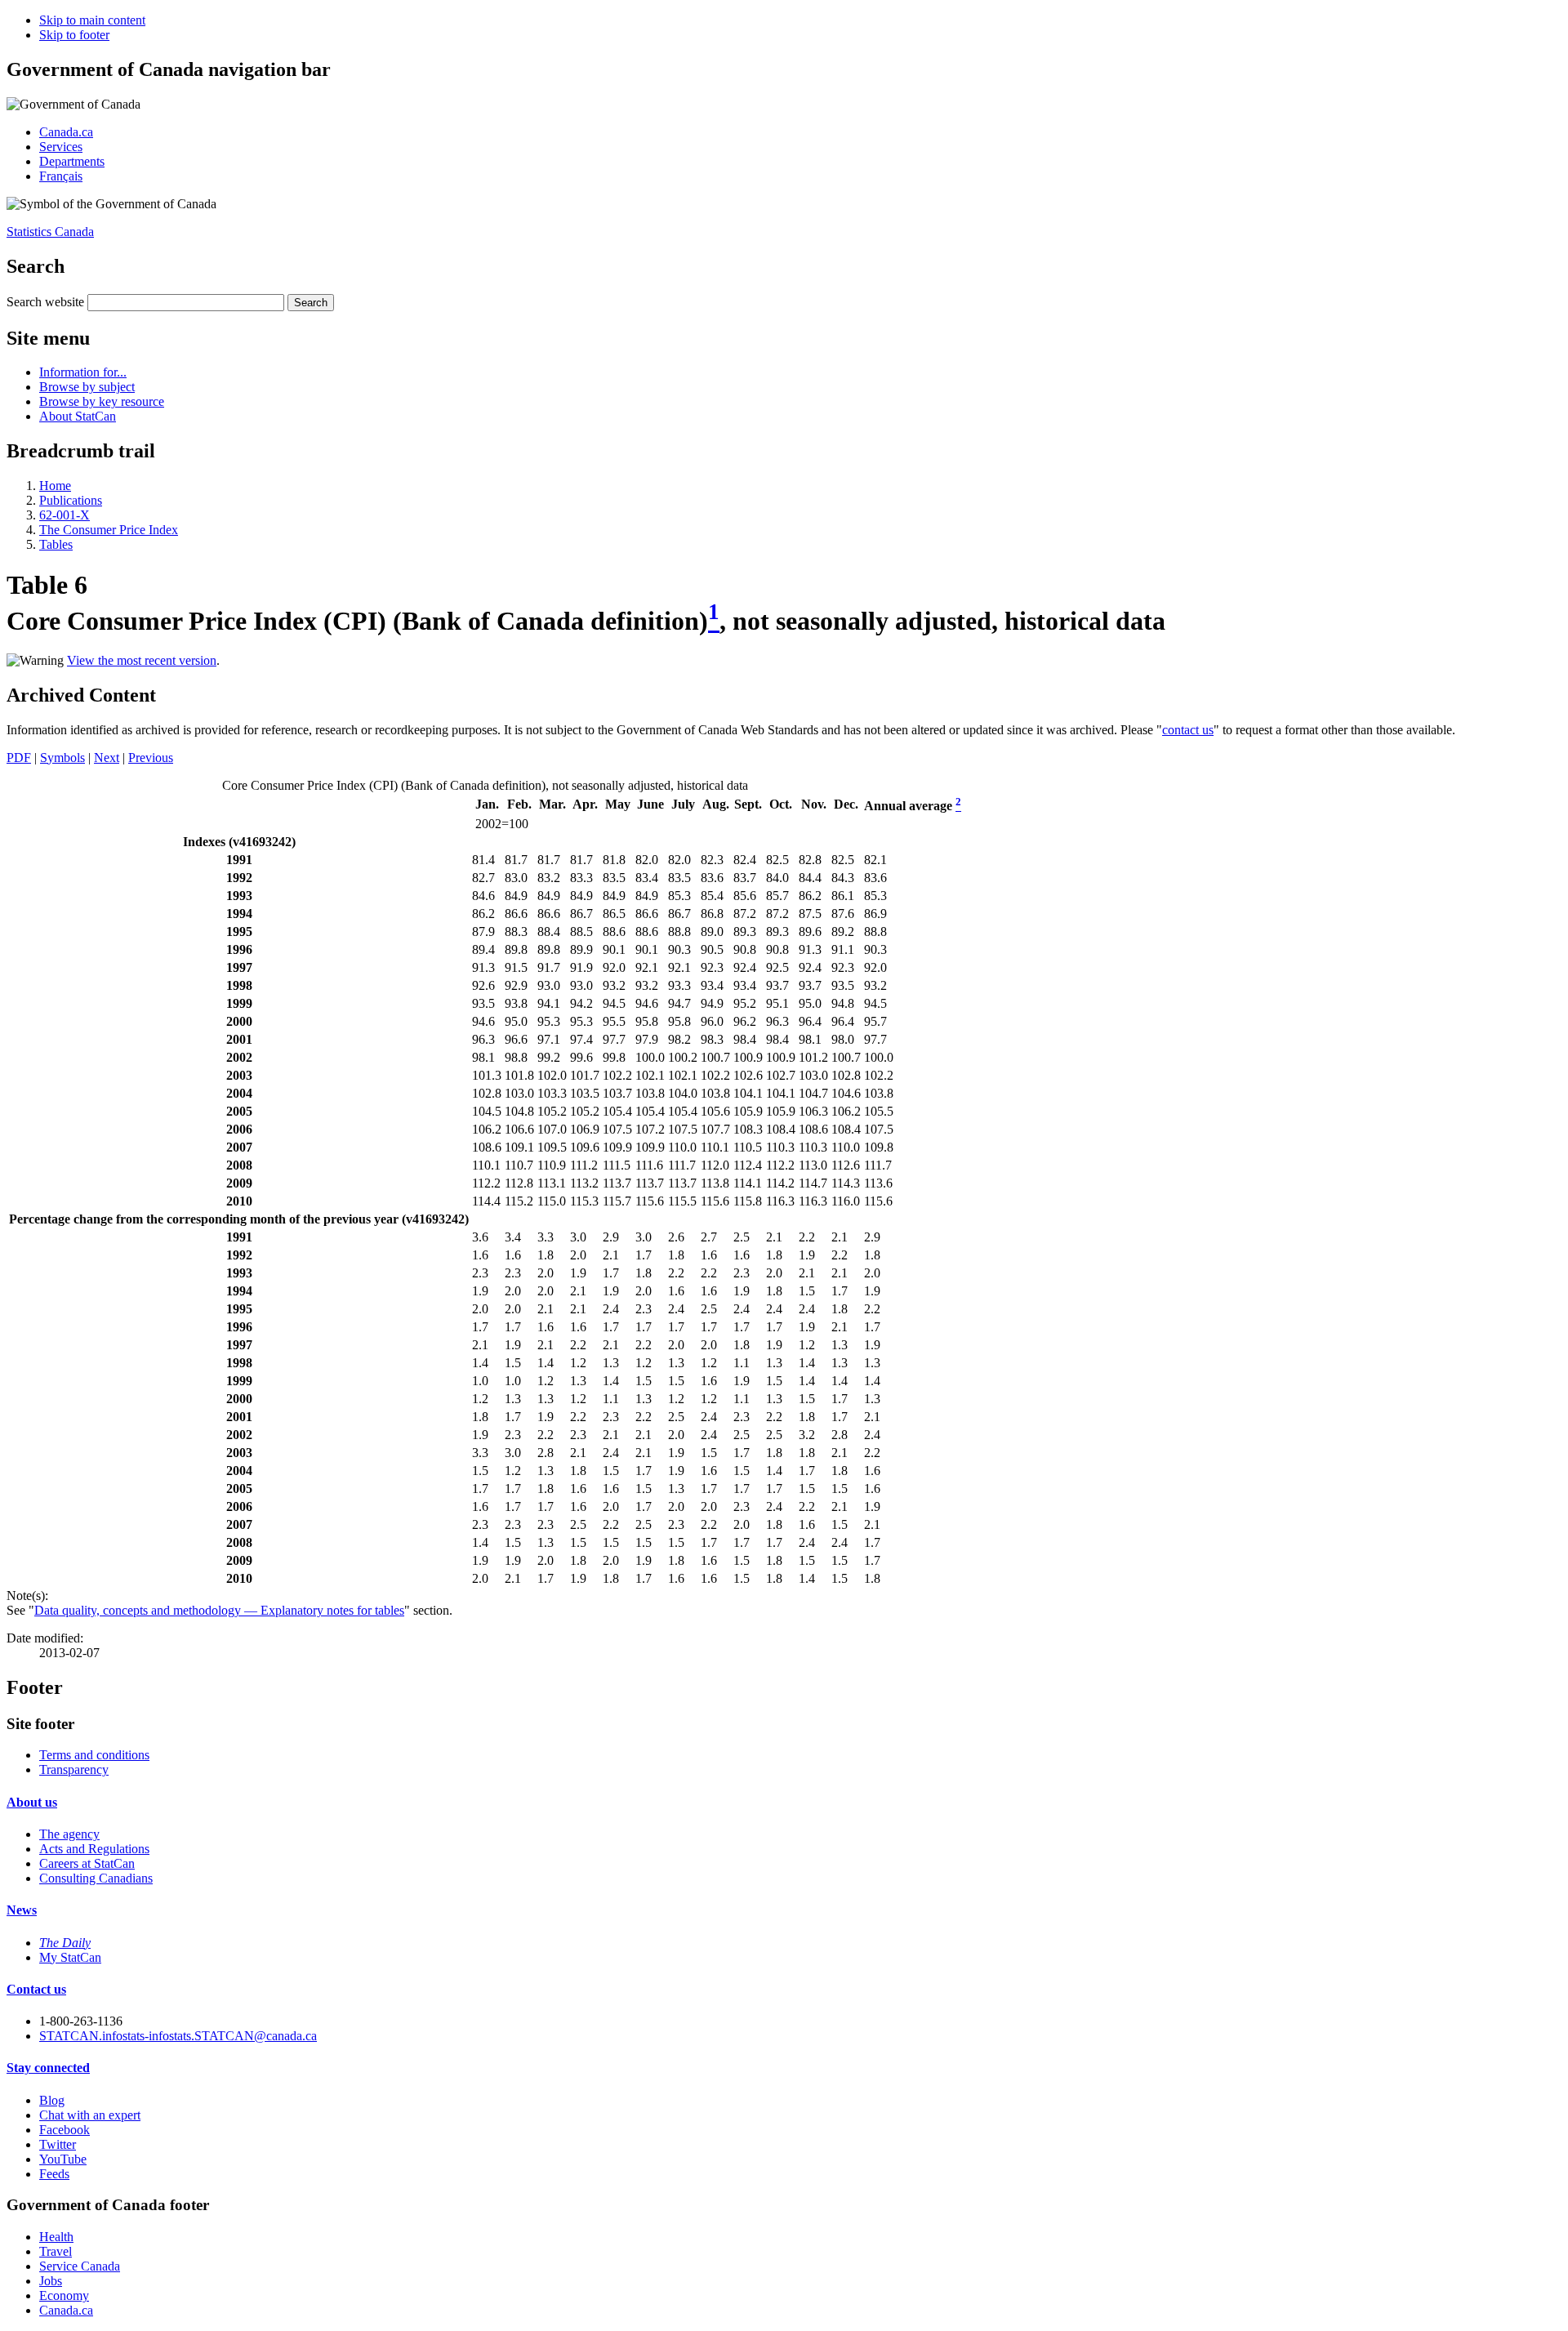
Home (55, 486)
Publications (71, 500)
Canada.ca (66, 132)
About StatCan (78, 416)
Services (61, 147)
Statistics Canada (50, 232)
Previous (151, 758)
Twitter (58, 2144)
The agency (69, 1834)
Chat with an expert (90, 2115)
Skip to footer (74, 35)
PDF (19, 758)
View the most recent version (142, 660)
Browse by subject (87, 387)
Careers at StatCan (87, 1863)
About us (32, 1802)
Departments (72, 161)
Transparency (74, 1769)
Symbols (62, 758)
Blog (52, 2100)
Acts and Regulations (94, 1849)
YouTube (63, 2159)
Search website (45, 302)
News (22, 1910)
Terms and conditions (94, 1755)
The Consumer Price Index (109, 530)
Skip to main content (92, 20)
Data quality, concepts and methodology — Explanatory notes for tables (219, 1610)
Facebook (65, 2130)
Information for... (83, 372)
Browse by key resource (102, 401)
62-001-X (65, 515)
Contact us (36, 1989)
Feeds (54, 2174)
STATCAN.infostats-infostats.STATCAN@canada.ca (178, 2036)
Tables (56, 544)
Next (107, 758)
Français (61, 176)
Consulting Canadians (96, 1878)
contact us (1188, 730)
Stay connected (48, 2068)
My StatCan (70, 1957)
